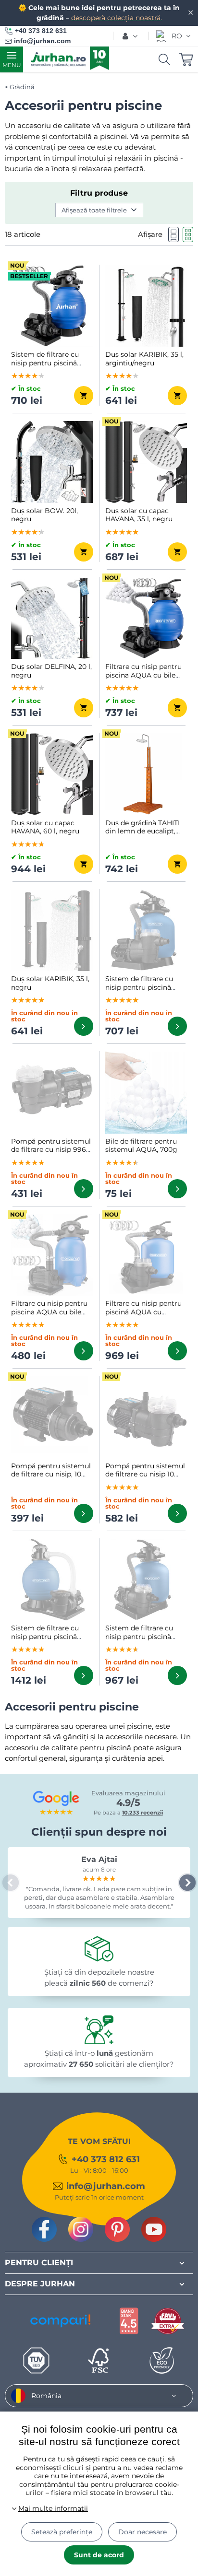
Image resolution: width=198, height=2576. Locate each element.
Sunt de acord (99, 2555)
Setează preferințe (62, 2532)
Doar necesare (142, 2532)
